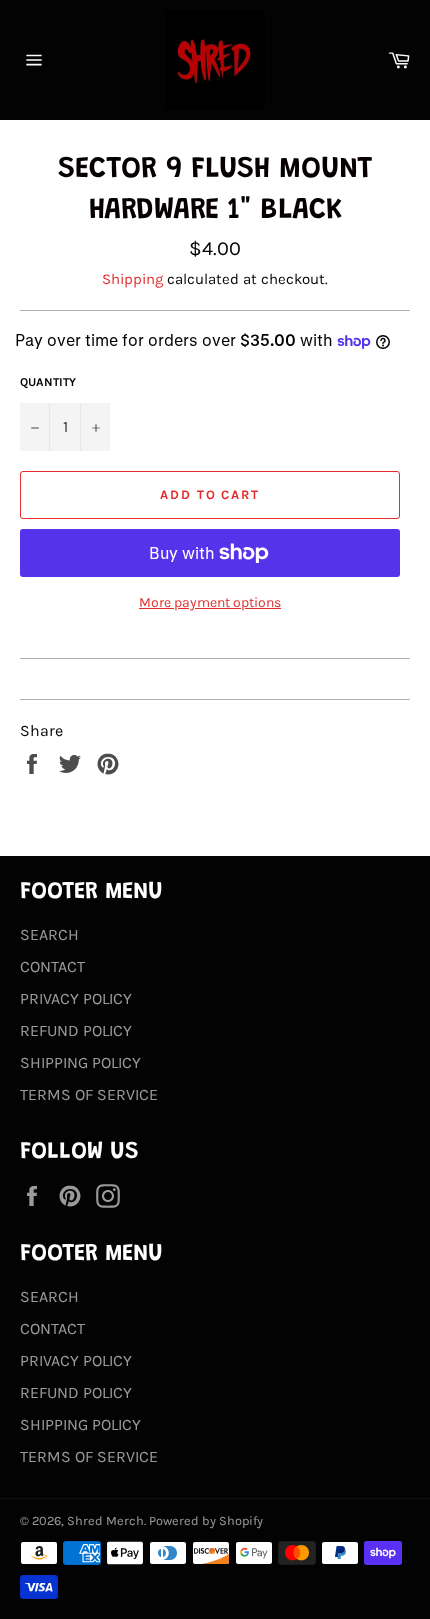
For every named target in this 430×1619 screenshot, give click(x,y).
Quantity (48, 382)
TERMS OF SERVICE (89, 1094)
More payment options (210, 602)
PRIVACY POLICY (76, 998)
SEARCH (49, 934)
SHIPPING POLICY (80, 1062)
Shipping (132, 279)
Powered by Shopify (206, 1520)
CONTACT (52, 966)
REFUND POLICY (76, 1030)
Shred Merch (105, 1520)
